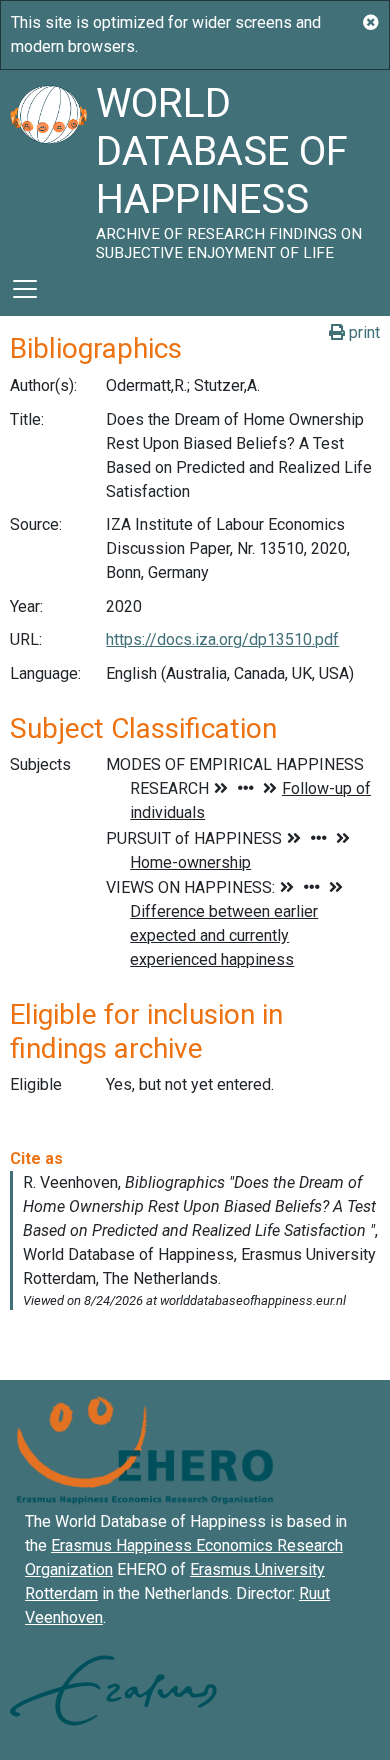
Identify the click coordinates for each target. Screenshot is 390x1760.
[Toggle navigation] (25, 289)
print (362, 332)
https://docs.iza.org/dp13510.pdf (222, 639)
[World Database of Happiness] (48, 166)
